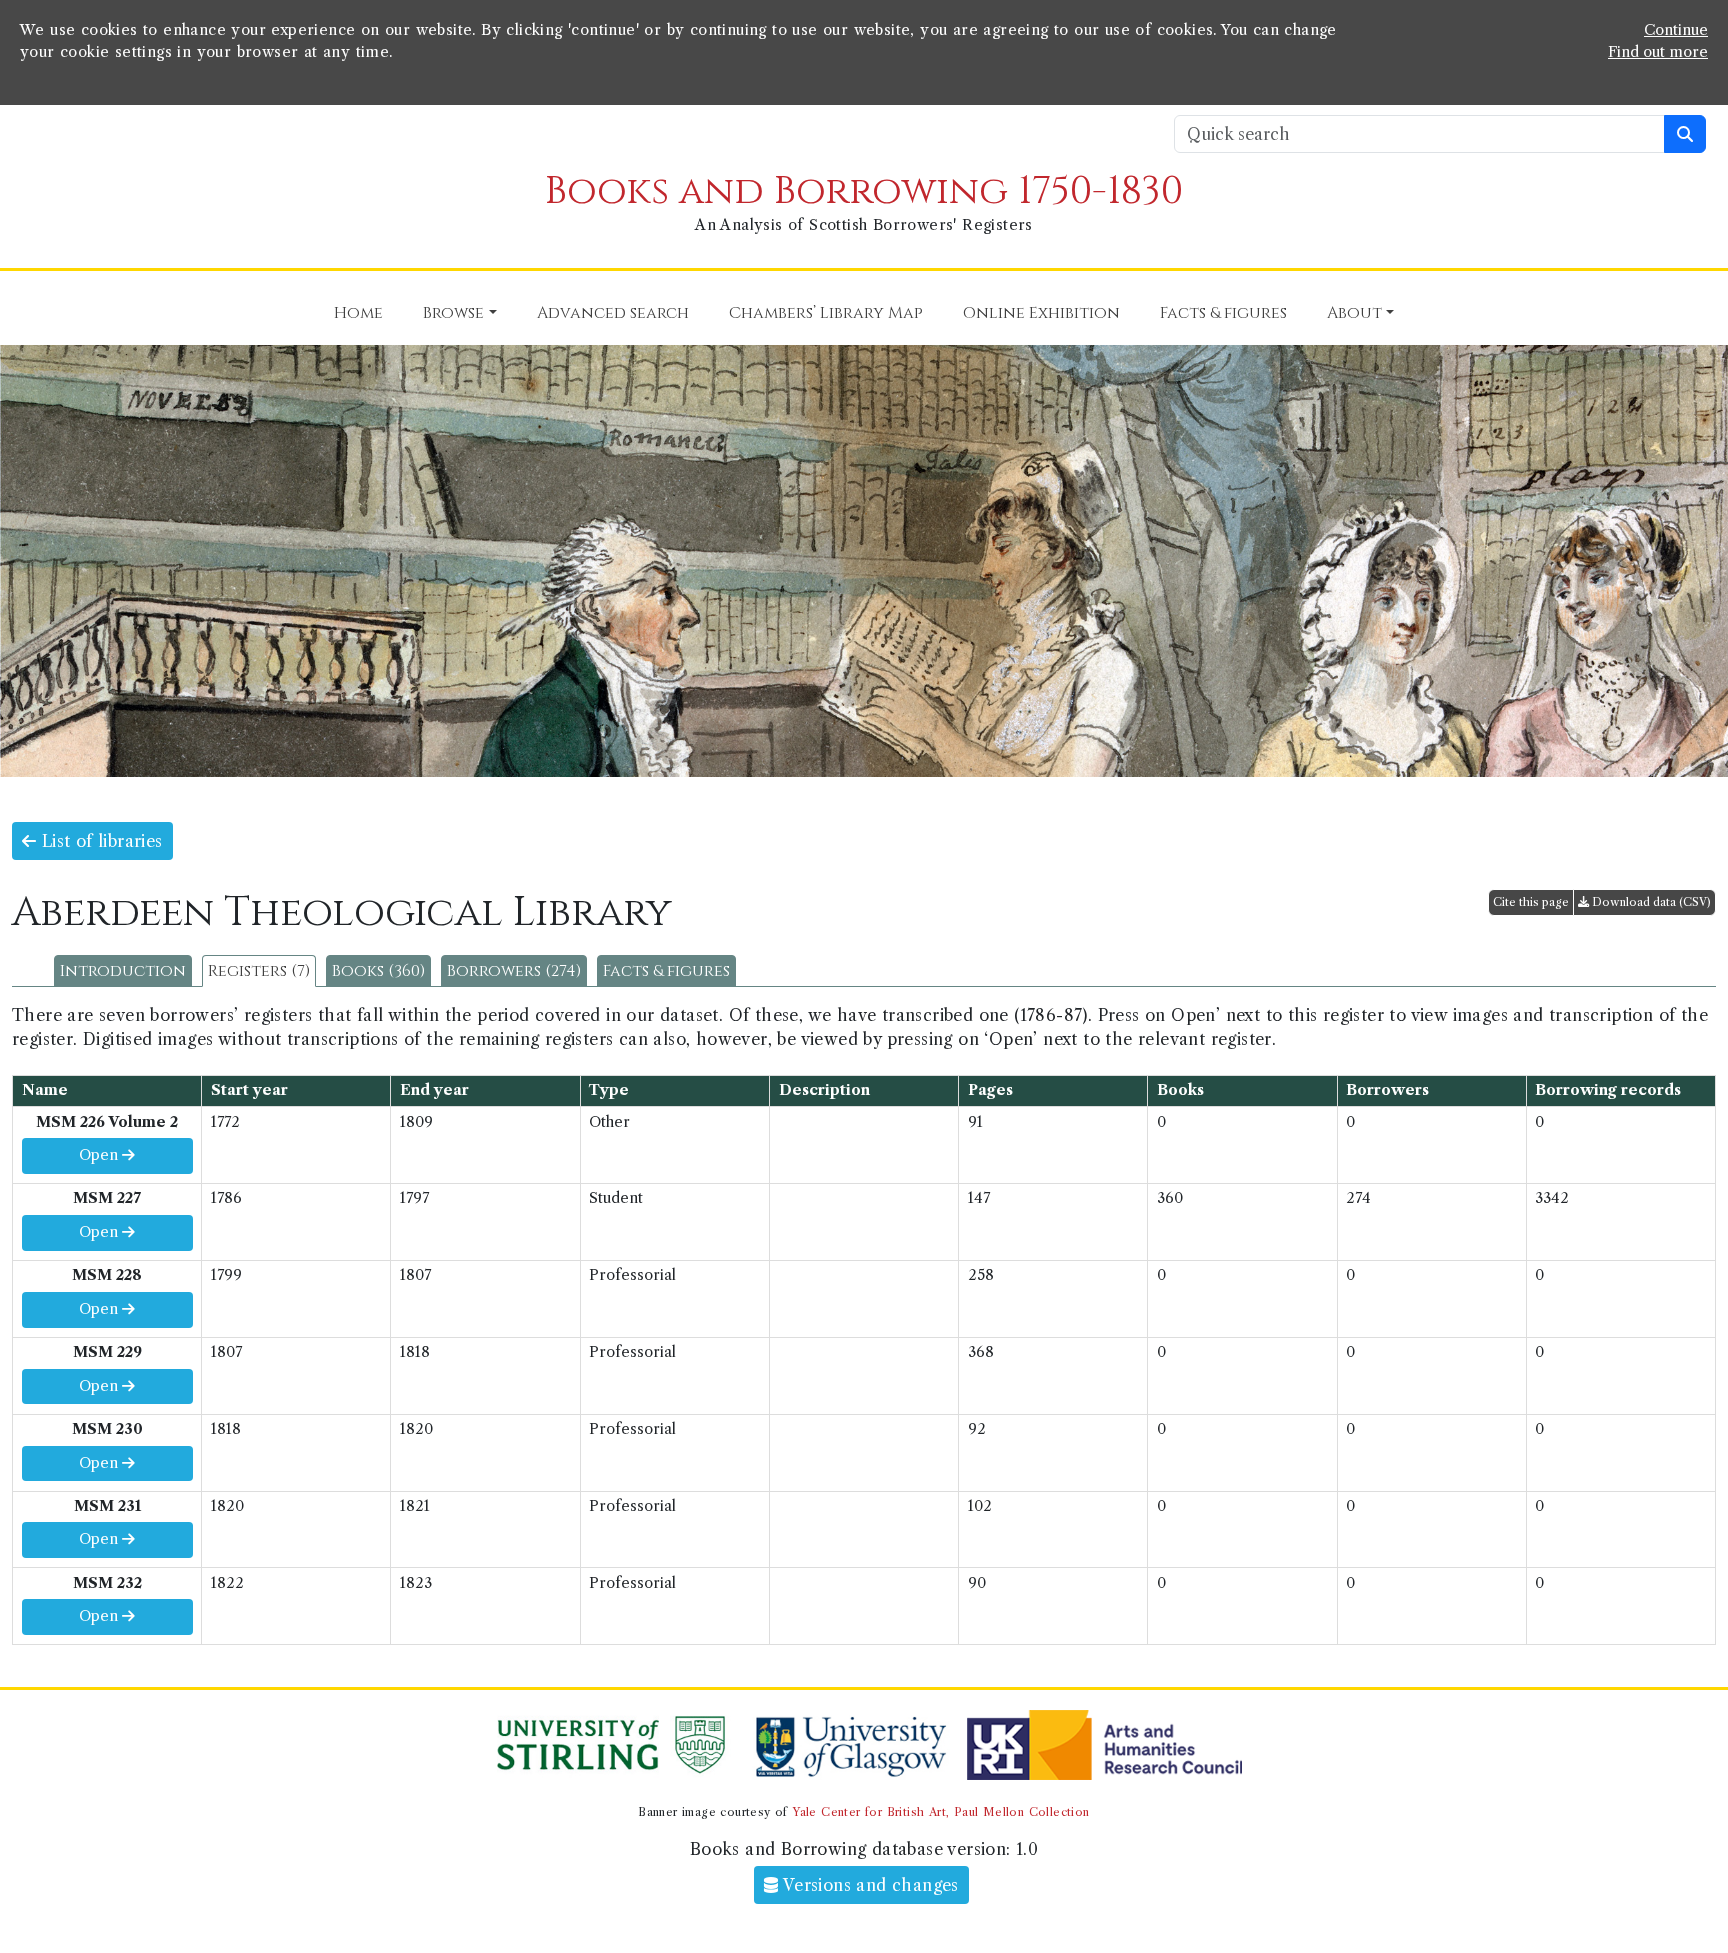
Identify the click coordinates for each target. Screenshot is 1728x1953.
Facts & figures (666, 971)
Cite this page (1531, 902)
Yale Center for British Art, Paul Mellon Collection (940, 1812)
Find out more (1658, 52)
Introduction (123, 971)
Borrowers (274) (514, 971)
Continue (1676, 30)
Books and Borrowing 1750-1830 (864, 191)
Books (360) (378, 971)
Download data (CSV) (1650, 902)
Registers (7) (259, 971)
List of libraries (99, 841)
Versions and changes (869, 1885)
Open (100, 1155)
